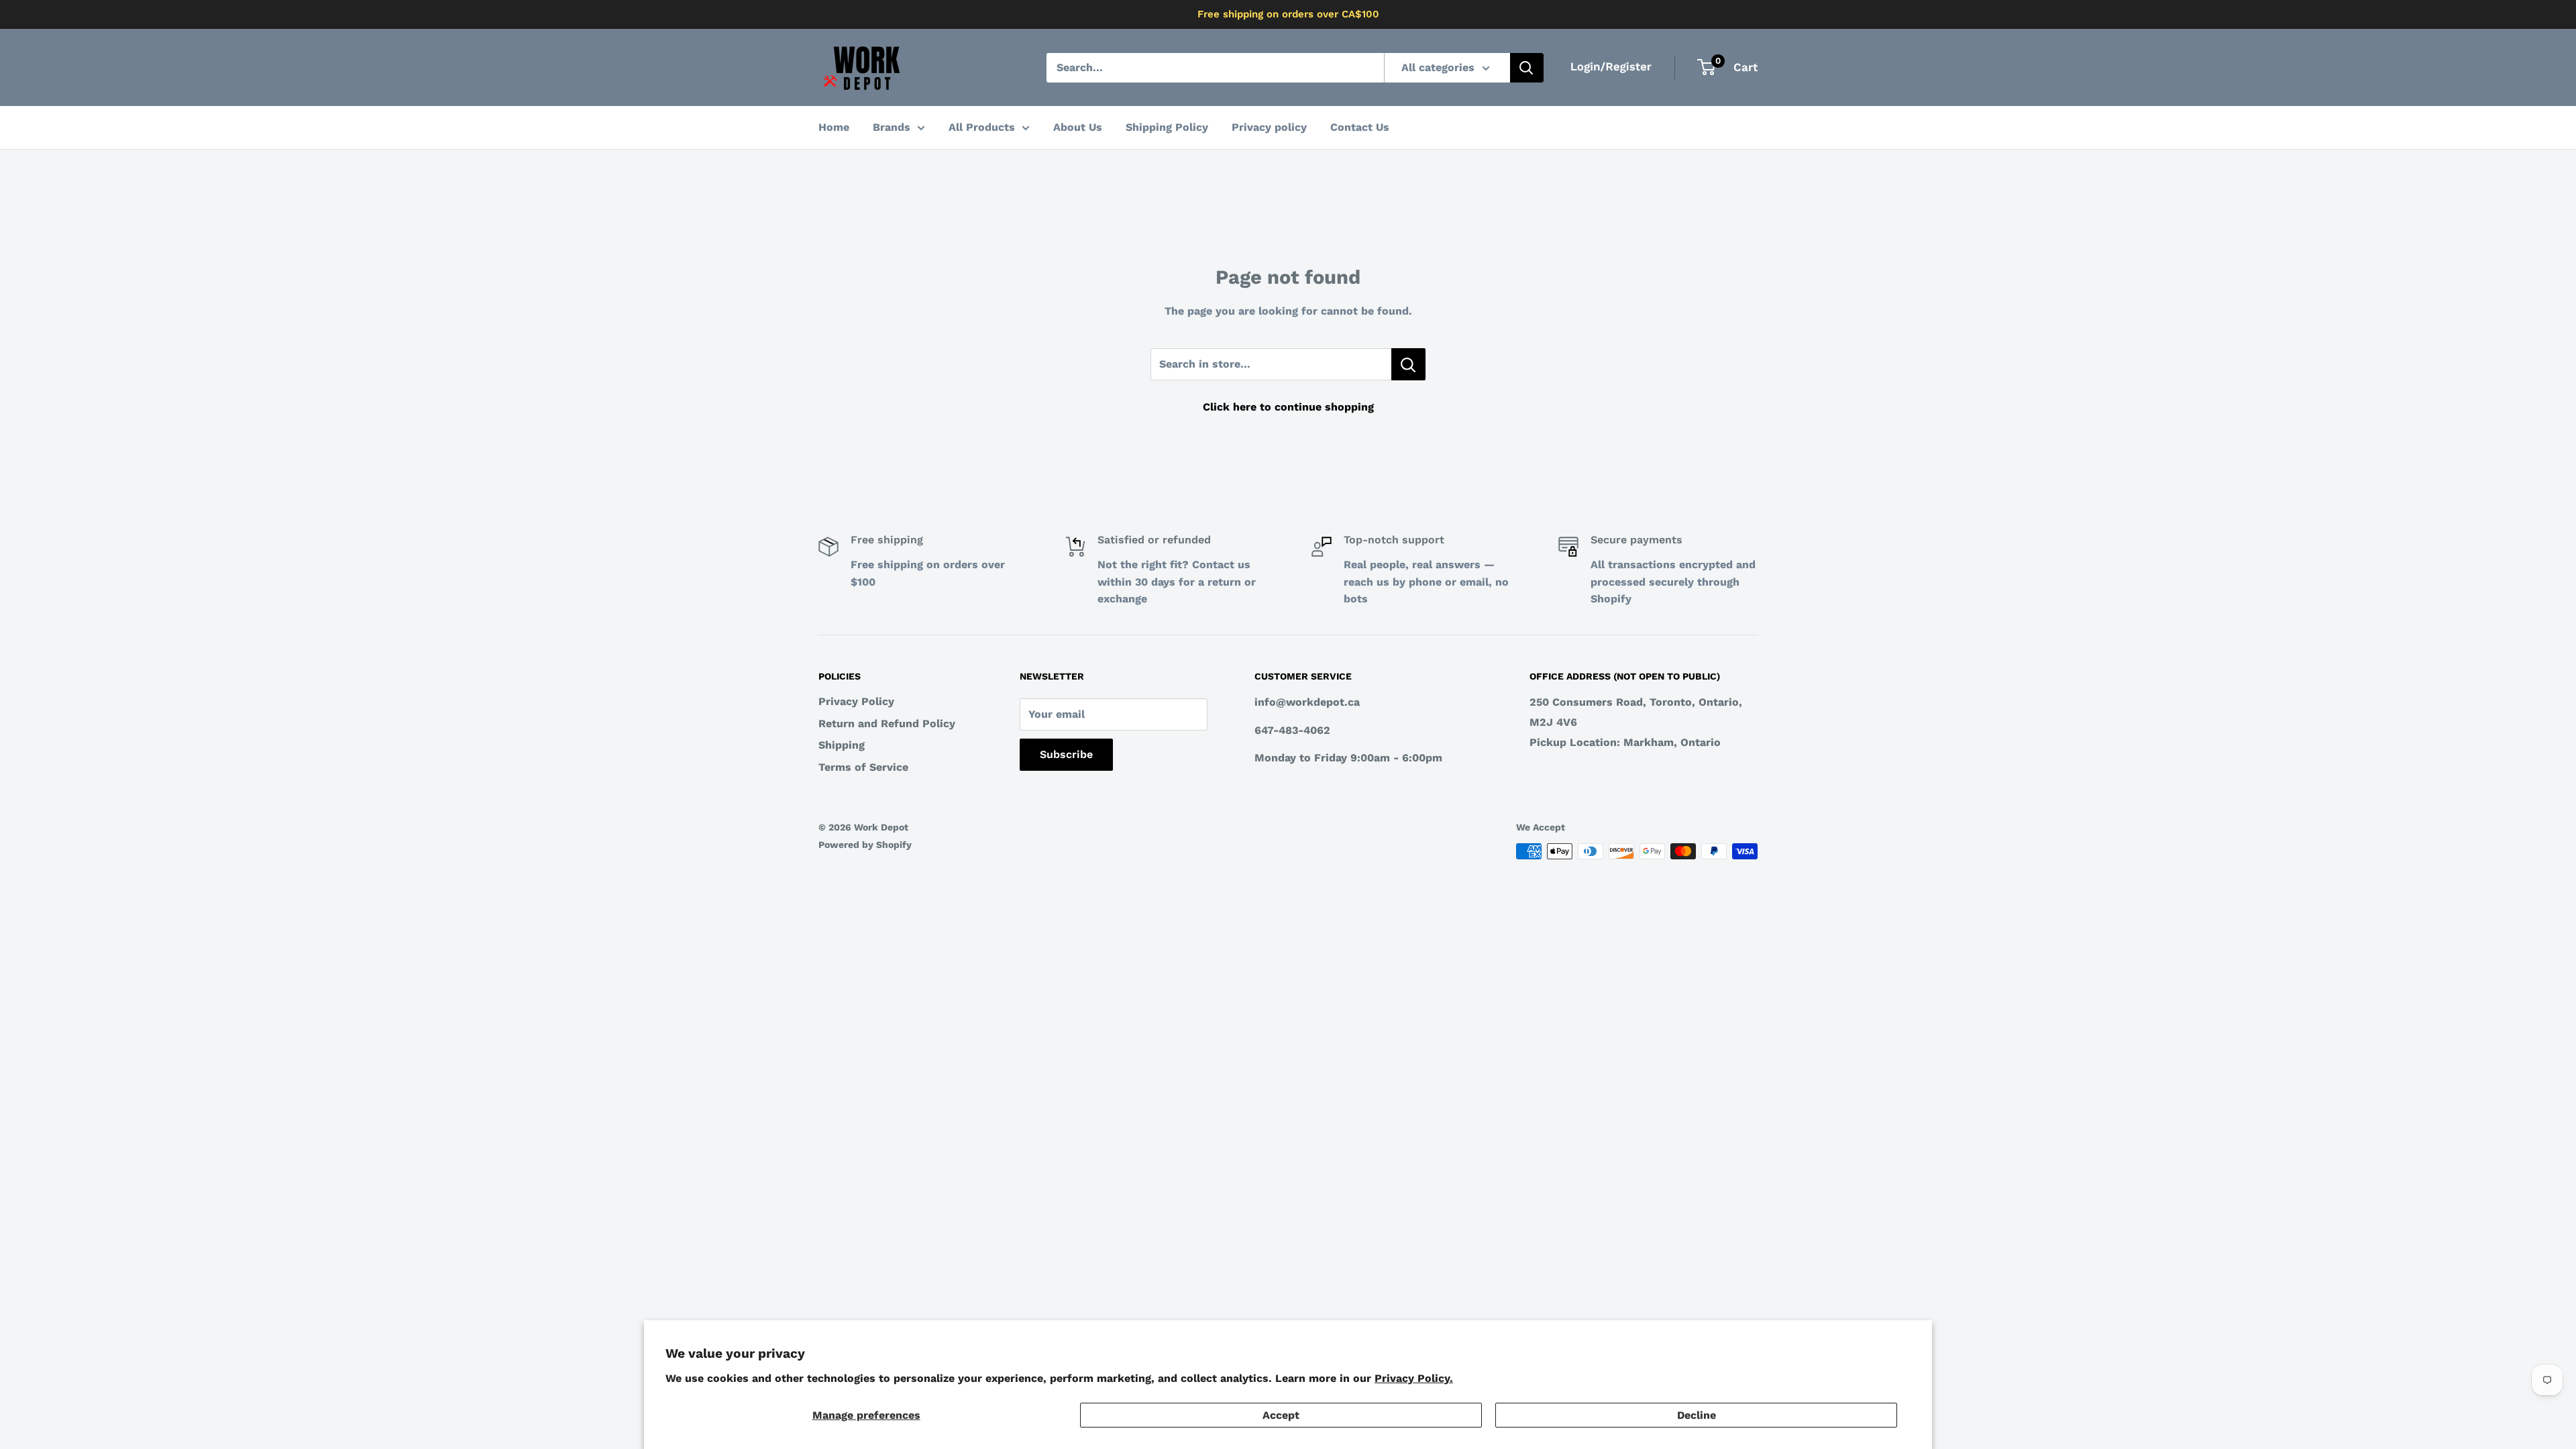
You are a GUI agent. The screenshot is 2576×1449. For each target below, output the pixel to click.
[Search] (1527, 68)
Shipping (842, 745)
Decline (1697, 1415)
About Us (1078, 127)
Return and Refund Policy (887, 723)
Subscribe (1066, 754)
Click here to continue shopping (1288, 407)
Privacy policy (1269, 127)
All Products (982, 127)
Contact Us (1360, 127)
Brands (892, 127)
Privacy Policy (856, 701)
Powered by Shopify (865, 845)
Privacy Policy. (1414, 1378)
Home (834, 127)
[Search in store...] (1408, 364)
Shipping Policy (1167, 127)
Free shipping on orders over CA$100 (1288, 14)
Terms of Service (863, 767)
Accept (1281, 1415)
